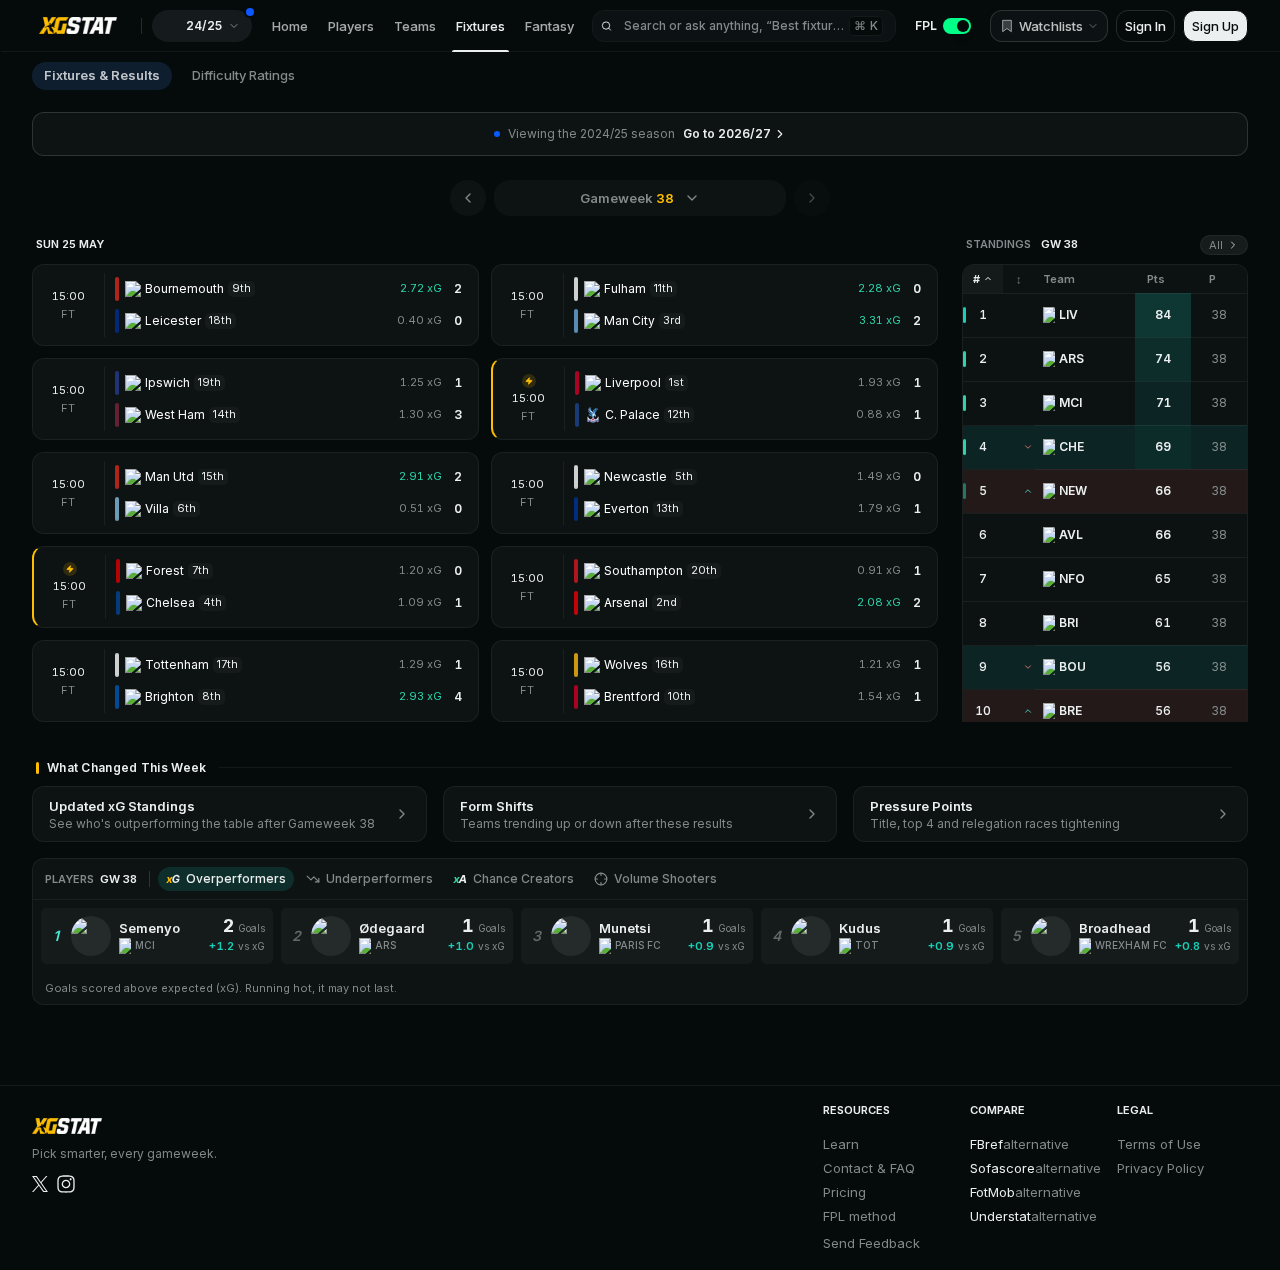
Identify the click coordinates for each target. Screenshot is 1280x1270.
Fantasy (549, 26)
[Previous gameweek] (468, 198)
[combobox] (640, 198)
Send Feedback (871, 1243)
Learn (841, 1144)
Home (290, 26)
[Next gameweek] (812, 198)
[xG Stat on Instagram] (66, 1184)
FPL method (859, 1216)
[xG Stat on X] (40, 1184)
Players (351, 26)
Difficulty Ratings (243, 75)
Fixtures (480, 26)
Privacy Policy (1160, 1168)
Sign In (1145, 26)
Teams (415, 26)
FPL (926, 25)
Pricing (844, 1192)
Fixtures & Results (102, 75)
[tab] (226, 879)
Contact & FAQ (869, 1168)
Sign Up (1215, 26)
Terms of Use (1159, 1144)
